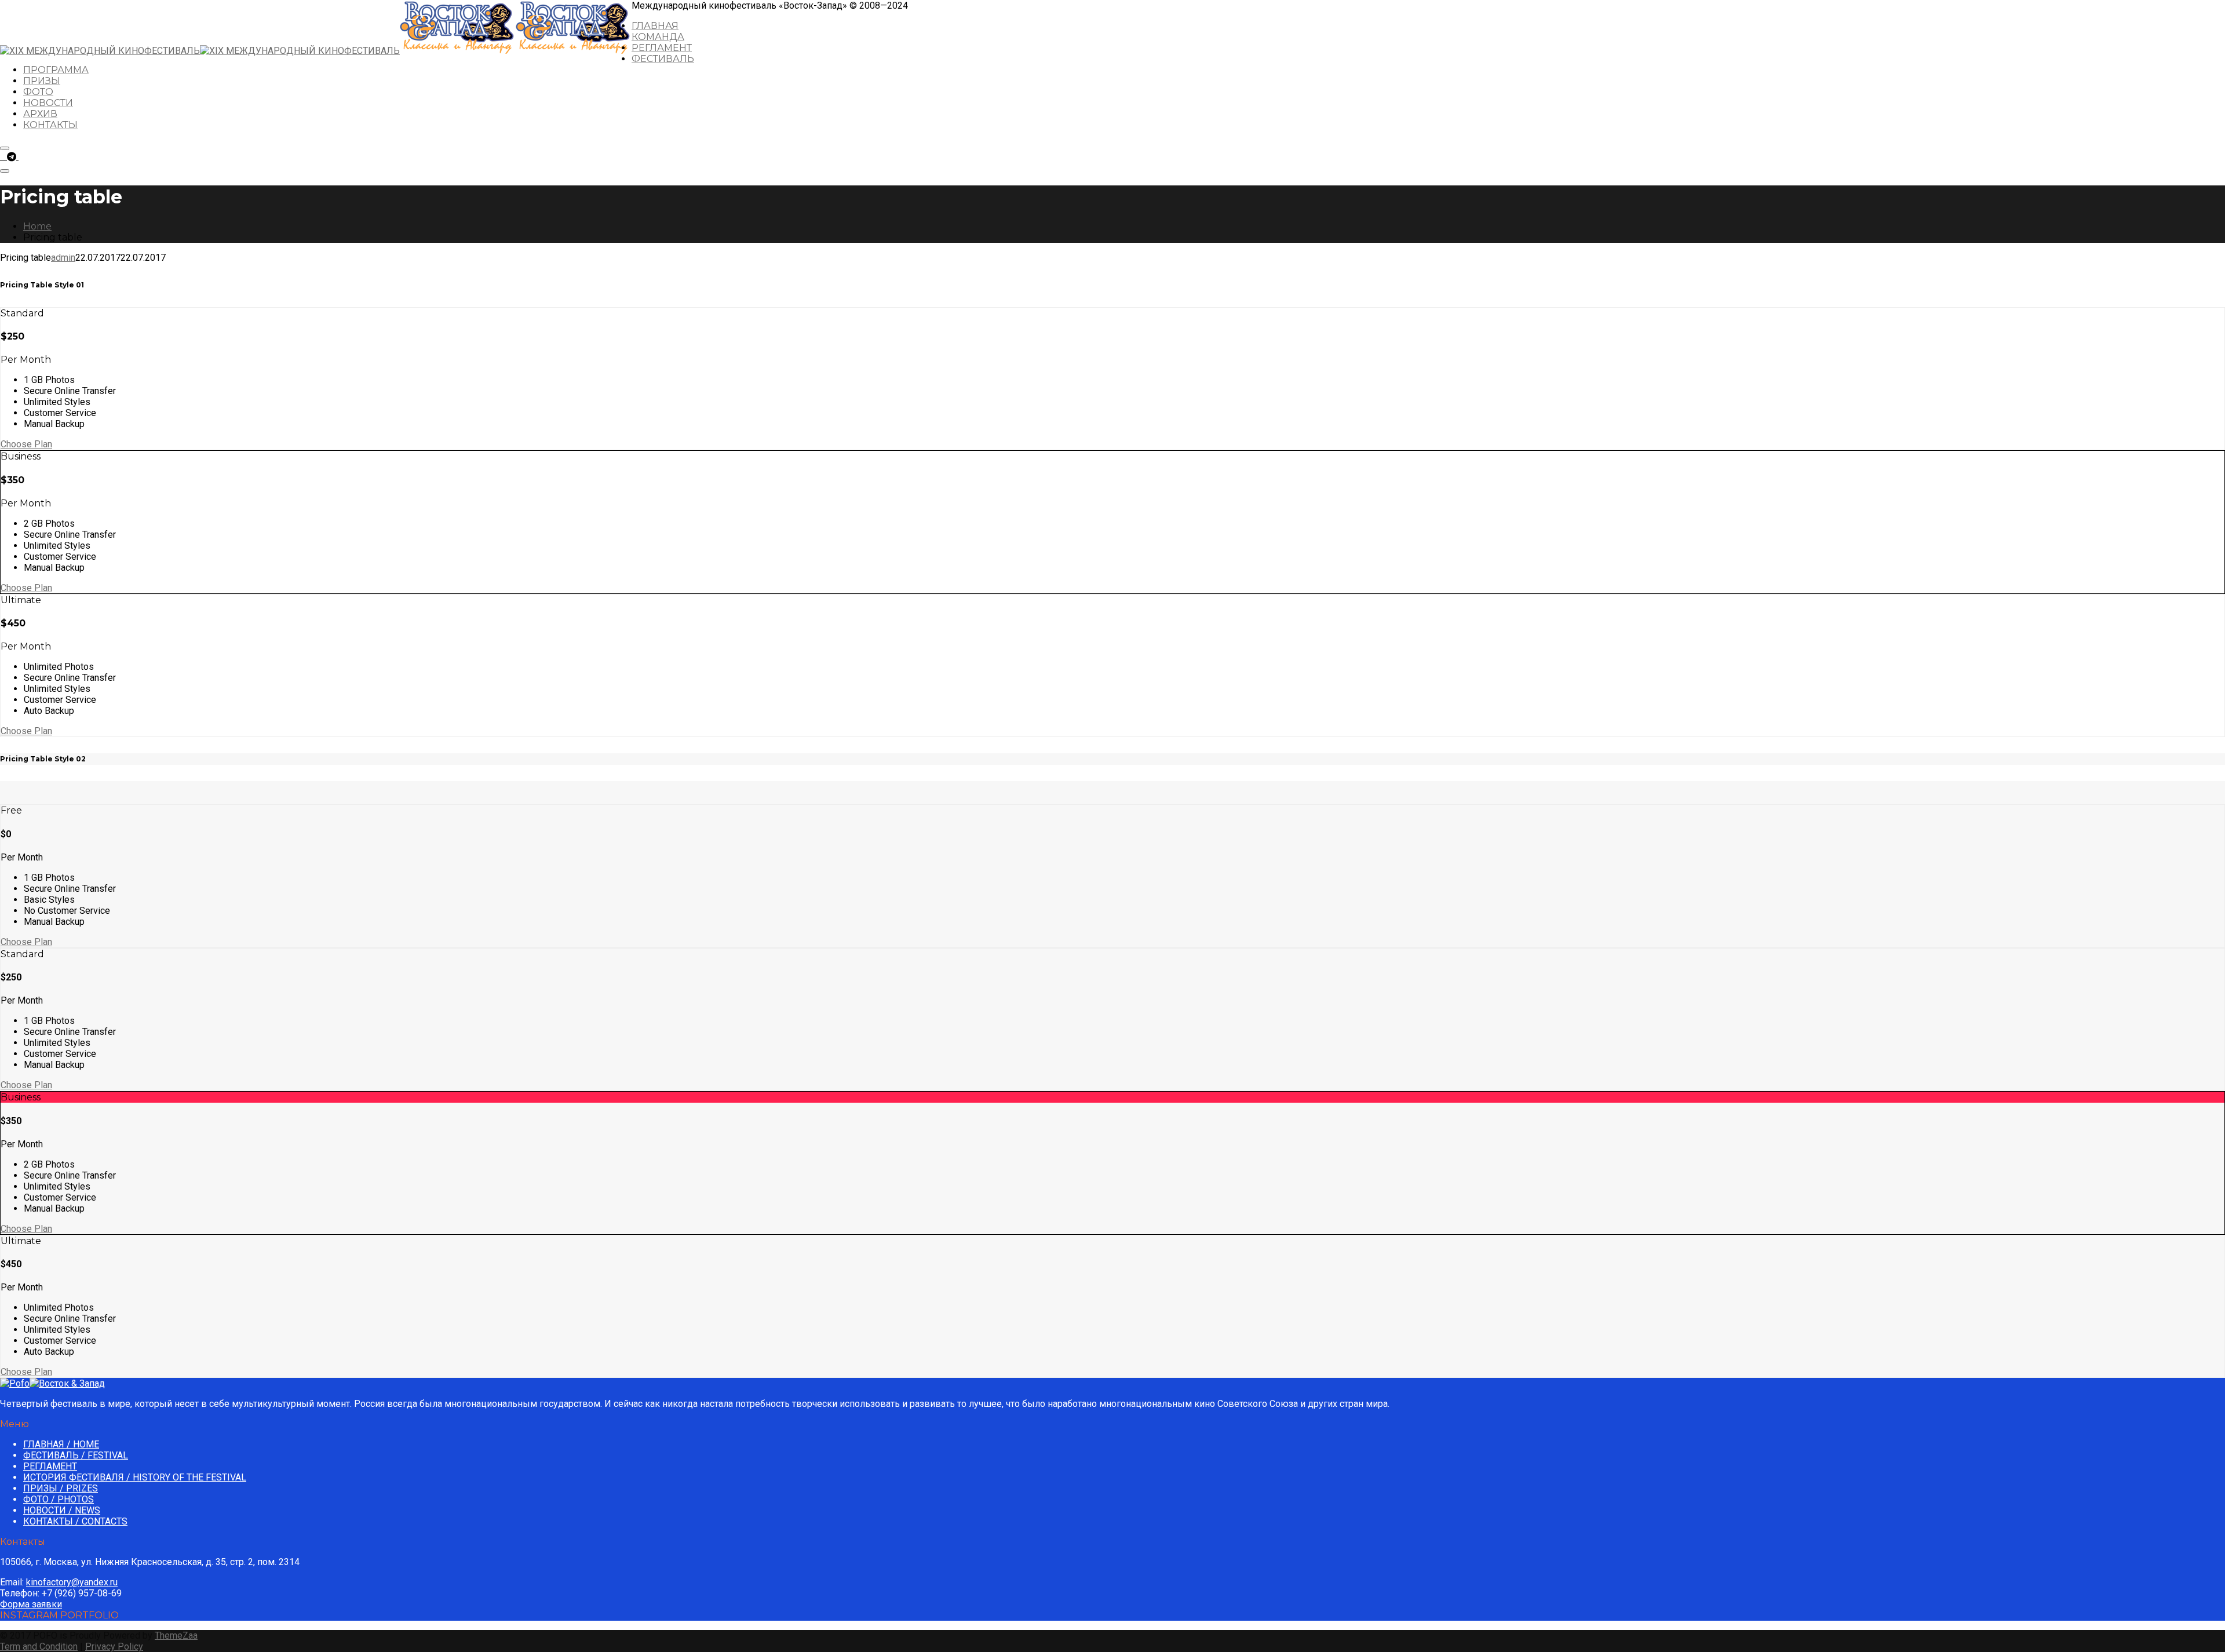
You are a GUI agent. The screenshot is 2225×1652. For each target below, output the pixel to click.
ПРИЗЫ (42, 81)
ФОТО (38, 92)
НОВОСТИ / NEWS (62, 1510)
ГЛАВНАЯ (655, 26)
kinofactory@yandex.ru (72, 1582)
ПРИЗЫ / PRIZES (61, 1488)
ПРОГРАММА (56, 70)
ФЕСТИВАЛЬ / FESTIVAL (76, 1455)
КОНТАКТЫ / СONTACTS (75, 1521)
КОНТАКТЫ (50, 125)
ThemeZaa (176, 1635)
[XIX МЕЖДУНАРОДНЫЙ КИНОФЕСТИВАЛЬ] (200, 51)
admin (63, 258)
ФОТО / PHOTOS (59, 1499)
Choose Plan (26, 444)
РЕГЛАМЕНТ (662, 48)
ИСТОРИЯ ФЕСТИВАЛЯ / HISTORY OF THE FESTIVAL (135, 1477)
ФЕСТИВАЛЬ (663, 59)
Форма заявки (31, 1604)
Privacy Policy (114, 1646)
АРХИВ (40, 114)
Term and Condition (39, 1646)
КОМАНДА (658, 37)
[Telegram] (13, 157)
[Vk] (3, 157)
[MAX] (23, 157)
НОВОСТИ (48, 103)
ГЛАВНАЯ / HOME (61, 1444)
